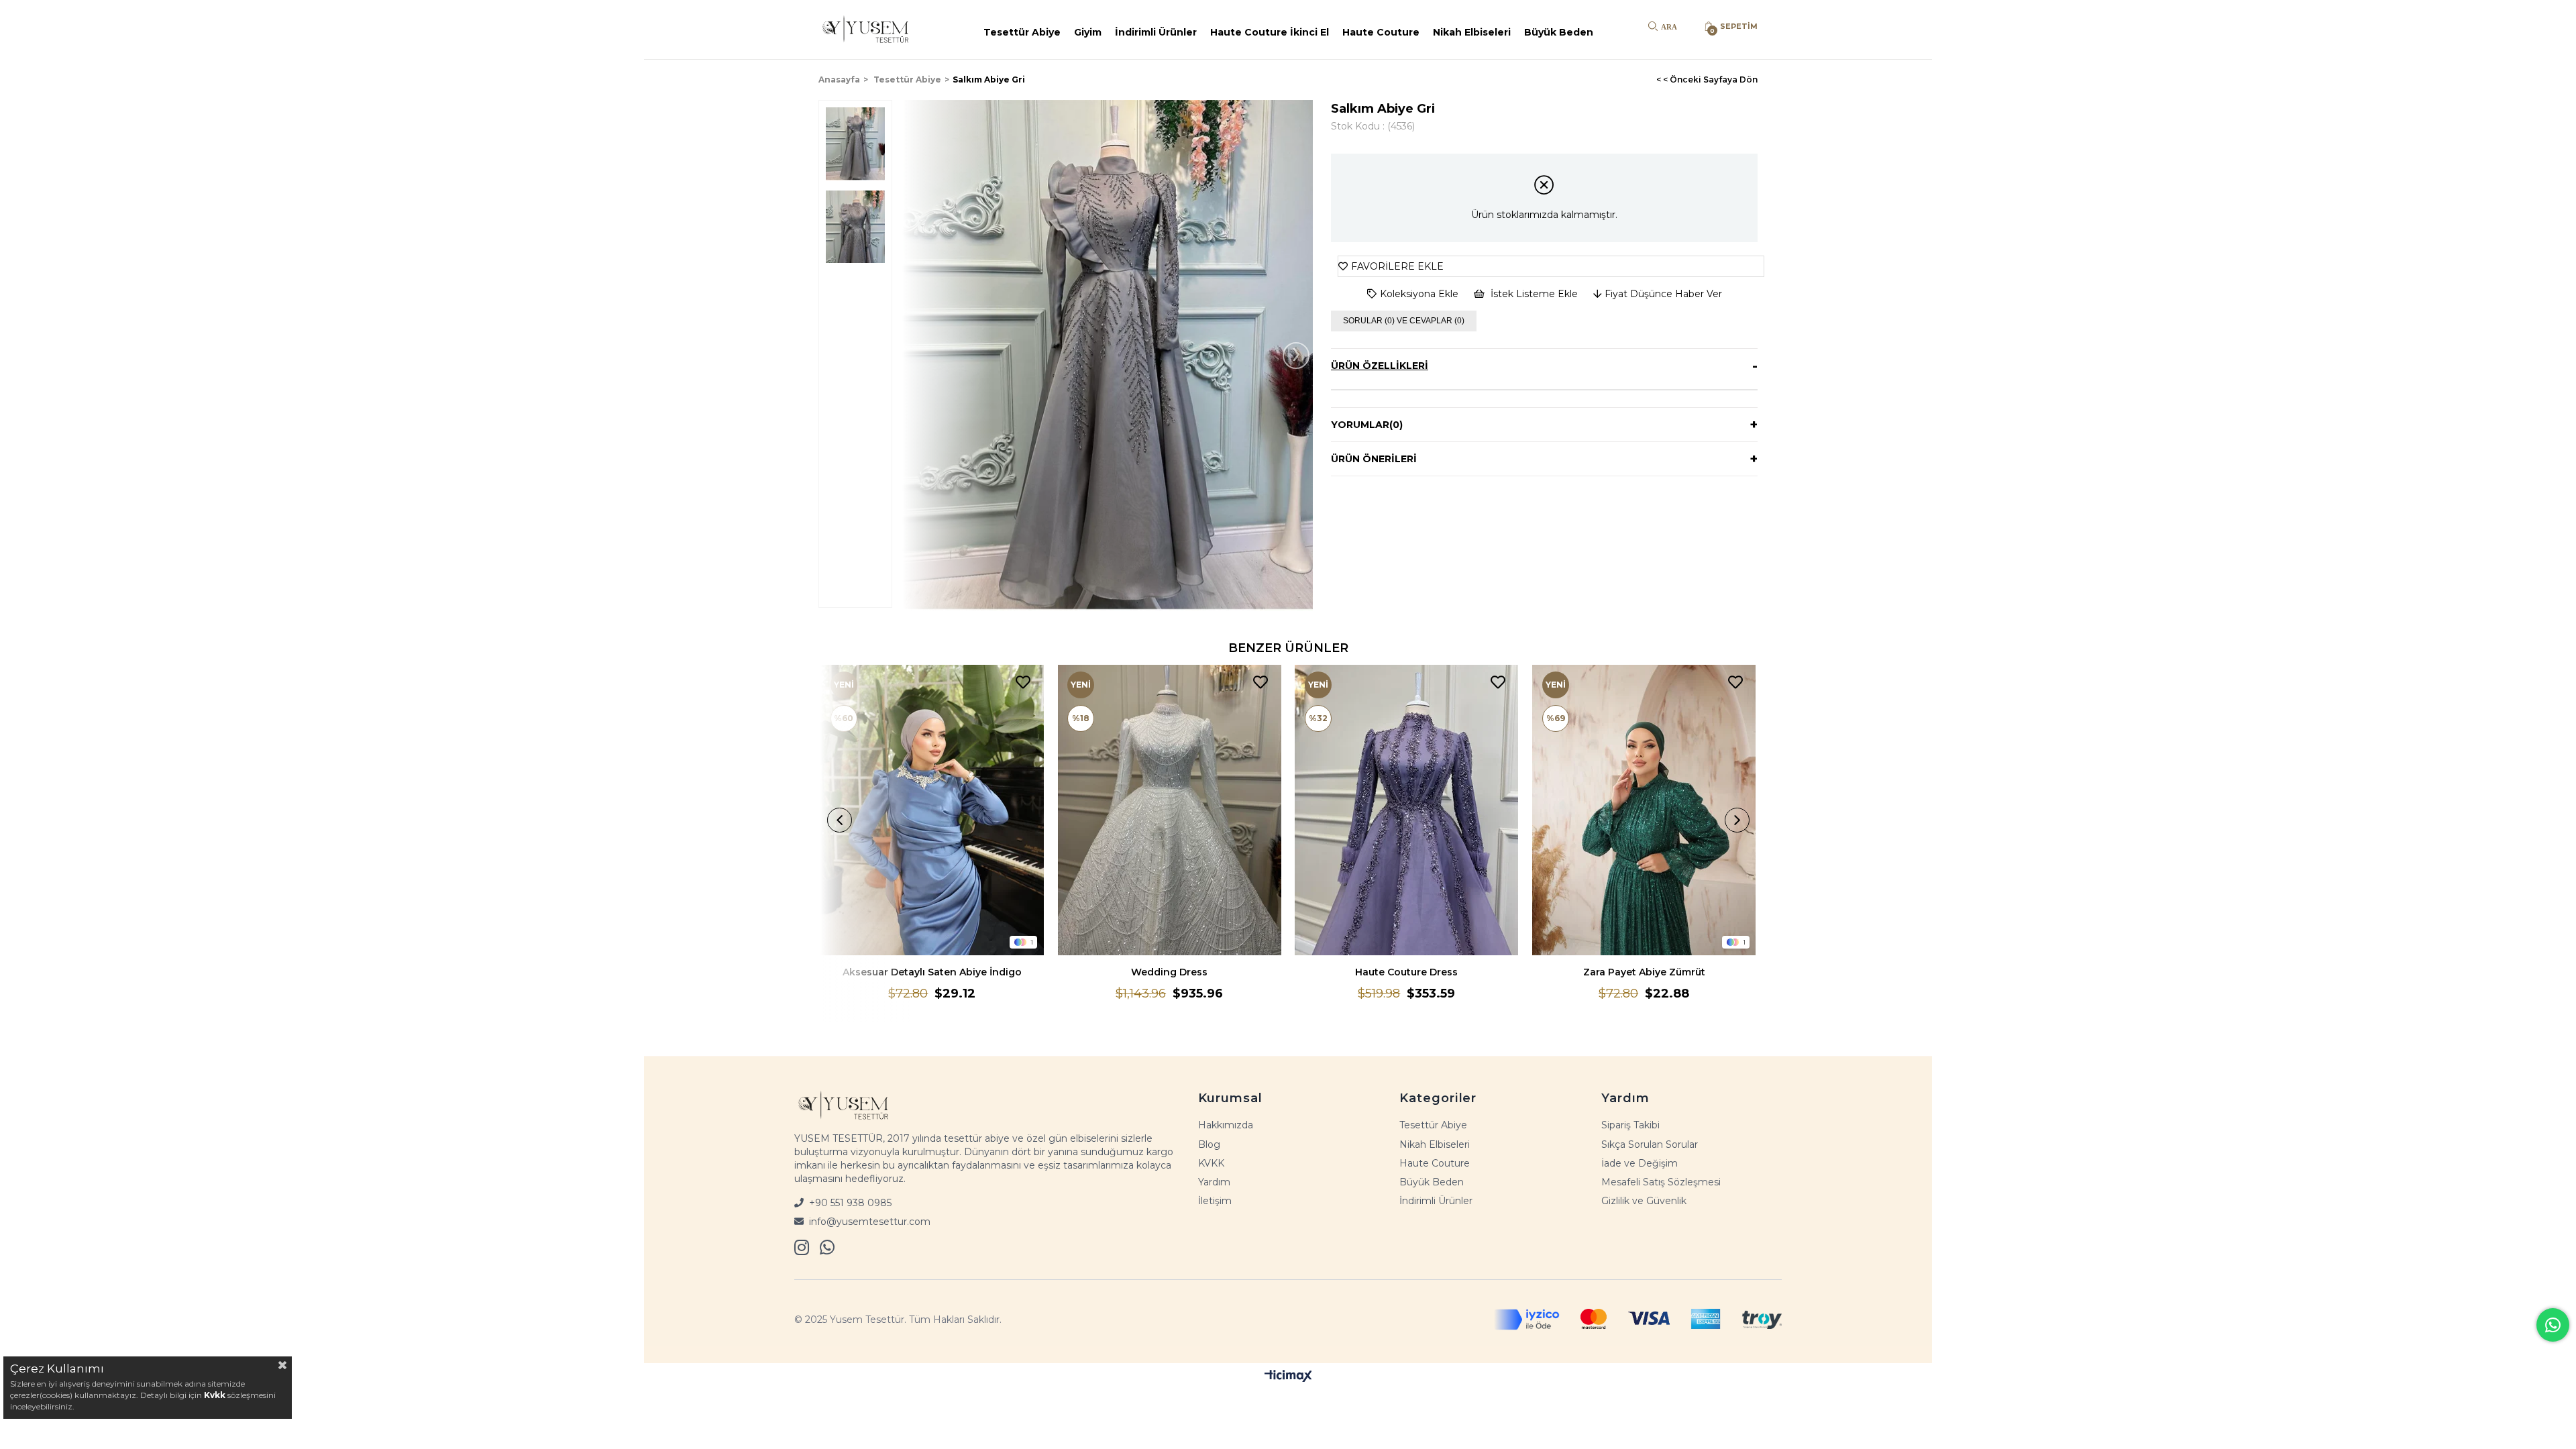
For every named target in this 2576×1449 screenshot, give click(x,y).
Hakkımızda (1226, 1125)
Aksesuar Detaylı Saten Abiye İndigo (932, 972)
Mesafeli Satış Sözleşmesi (1661, 1182)
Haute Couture (1381, 32)
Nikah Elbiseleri (1472, 32)
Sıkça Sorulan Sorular (1650, 1144)
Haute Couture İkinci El (1270, 32)
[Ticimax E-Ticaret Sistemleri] (1288, 1376)
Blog (1209, 1144)
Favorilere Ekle (1023, 683)
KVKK (1211, 1163)
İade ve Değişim (1640, 1163)
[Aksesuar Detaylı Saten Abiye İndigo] (932, 810)
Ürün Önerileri (1374, 459)
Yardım (1214, 1182)
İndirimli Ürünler (1156, 32)
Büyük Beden (1559, 32)
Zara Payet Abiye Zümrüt (1644, 972)
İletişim (1215, 1201)
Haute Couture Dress (1406, 972)
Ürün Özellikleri (1380, 366)
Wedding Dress (1169, 972)
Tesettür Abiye (1022, 32)
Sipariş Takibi (1630, 1125)
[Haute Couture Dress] (1407, 810)
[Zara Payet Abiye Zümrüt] (1644, 810)
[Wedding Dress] (1169, 810)
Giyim (1088, 32)
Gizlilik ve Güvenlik (1644, 1201)
